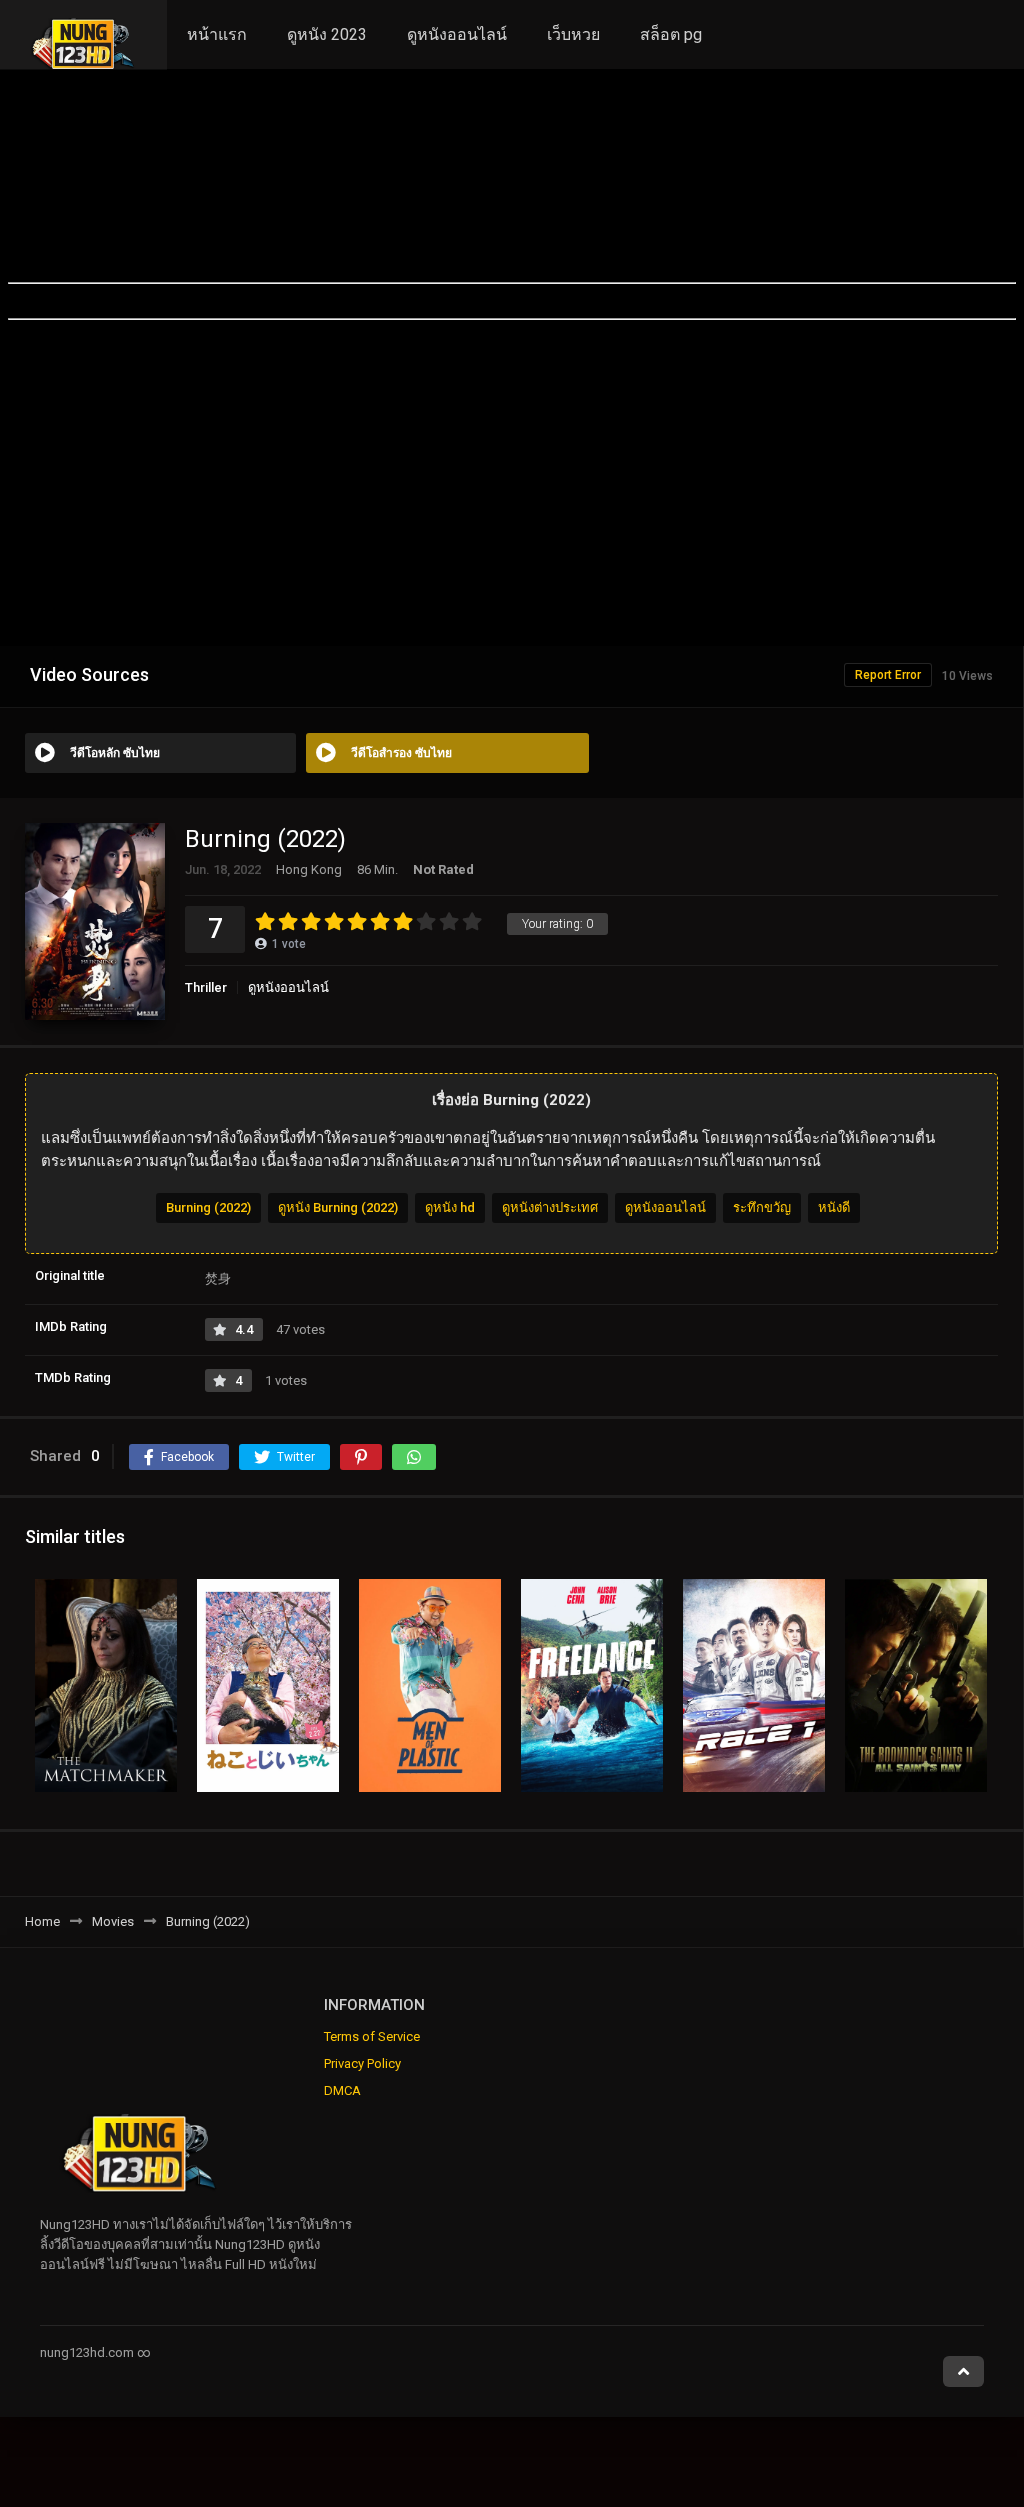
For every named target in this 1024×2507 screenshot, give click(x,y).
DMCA (342, 2090)
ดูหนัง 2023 (327, 34)
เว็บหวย (573, 34)
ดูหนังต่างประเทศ (550, 1207)
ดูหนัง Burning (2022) (338, 1207)
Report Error (888, 675)
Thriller (206, 987)
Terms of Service (372, 2036)
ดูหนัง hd (450, 1207)
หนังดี (834, 1207)
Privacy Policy (362, 2063)
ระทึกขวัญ (762, 1207)
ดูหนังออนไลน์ (457, 34)
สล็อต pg (671, 34)
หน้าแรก (217, 34)
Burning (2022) (208, 1207)
